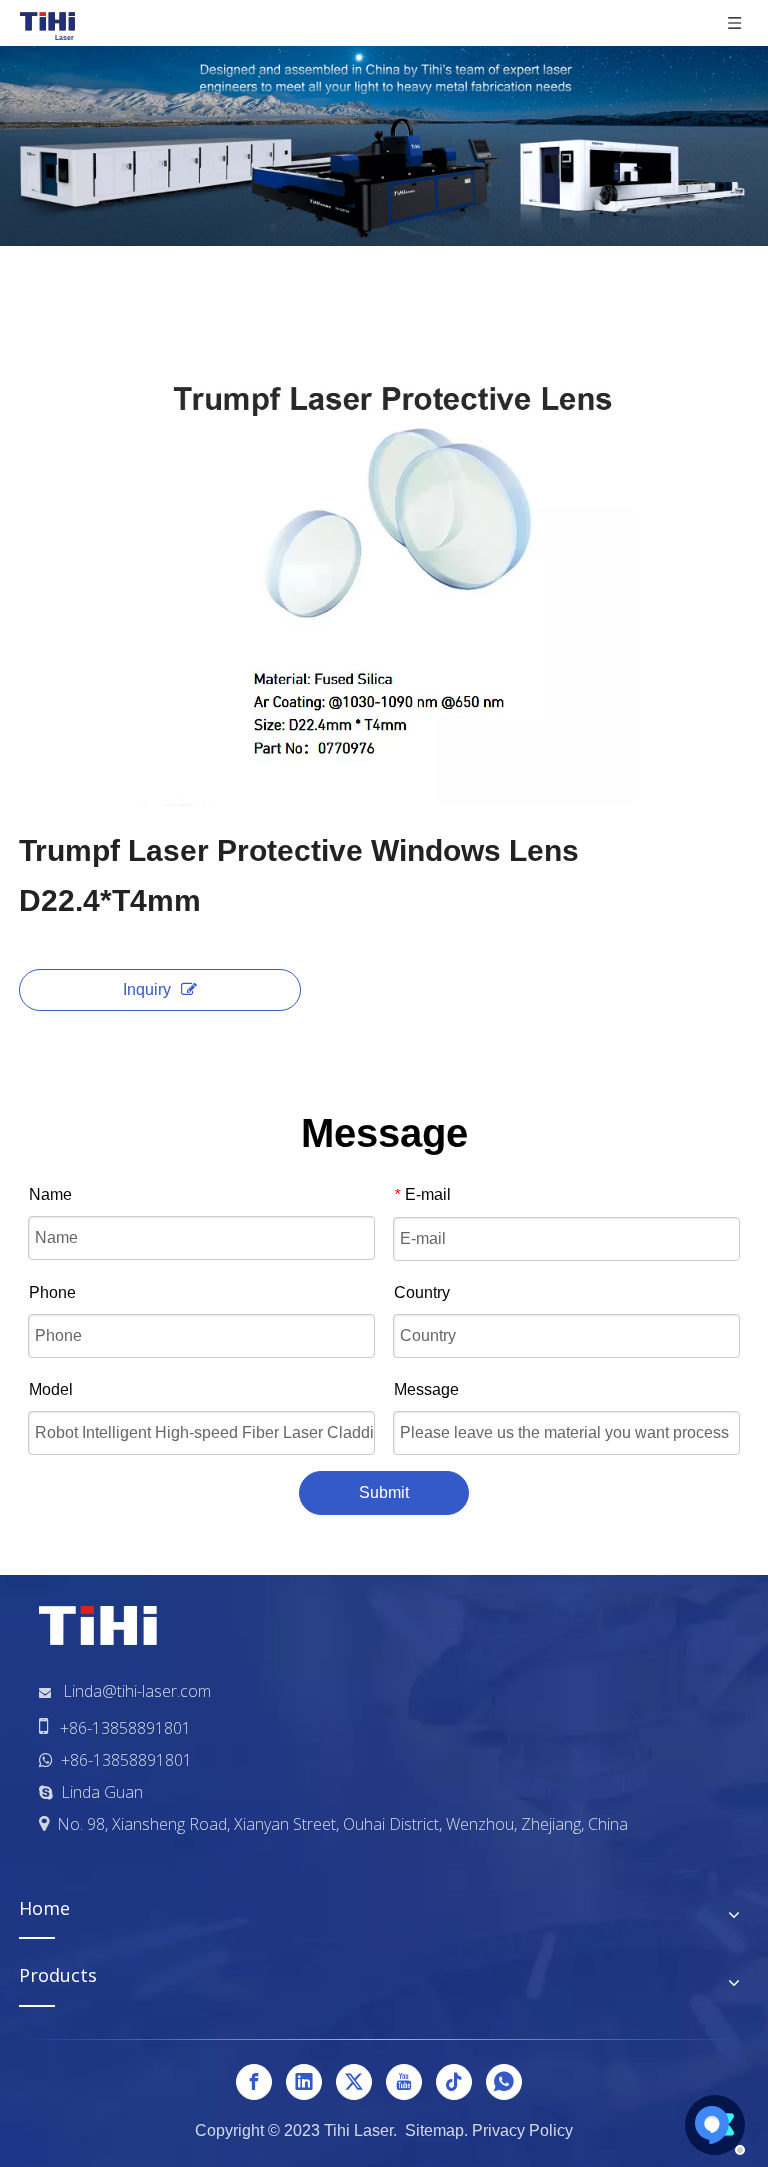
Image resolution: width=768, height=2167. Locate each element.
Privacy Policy (522, 2130)
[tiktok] (454, 2082)
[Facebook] (254, 2082)
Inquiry (147, 989)
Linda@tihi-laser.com (137, 1691)
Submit (384, 1492)
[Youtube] (404, 2082)
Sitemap (434, 2130)
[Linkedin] (304, 2082)
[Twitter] (354, 2082)
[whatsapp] (504, 2082)
